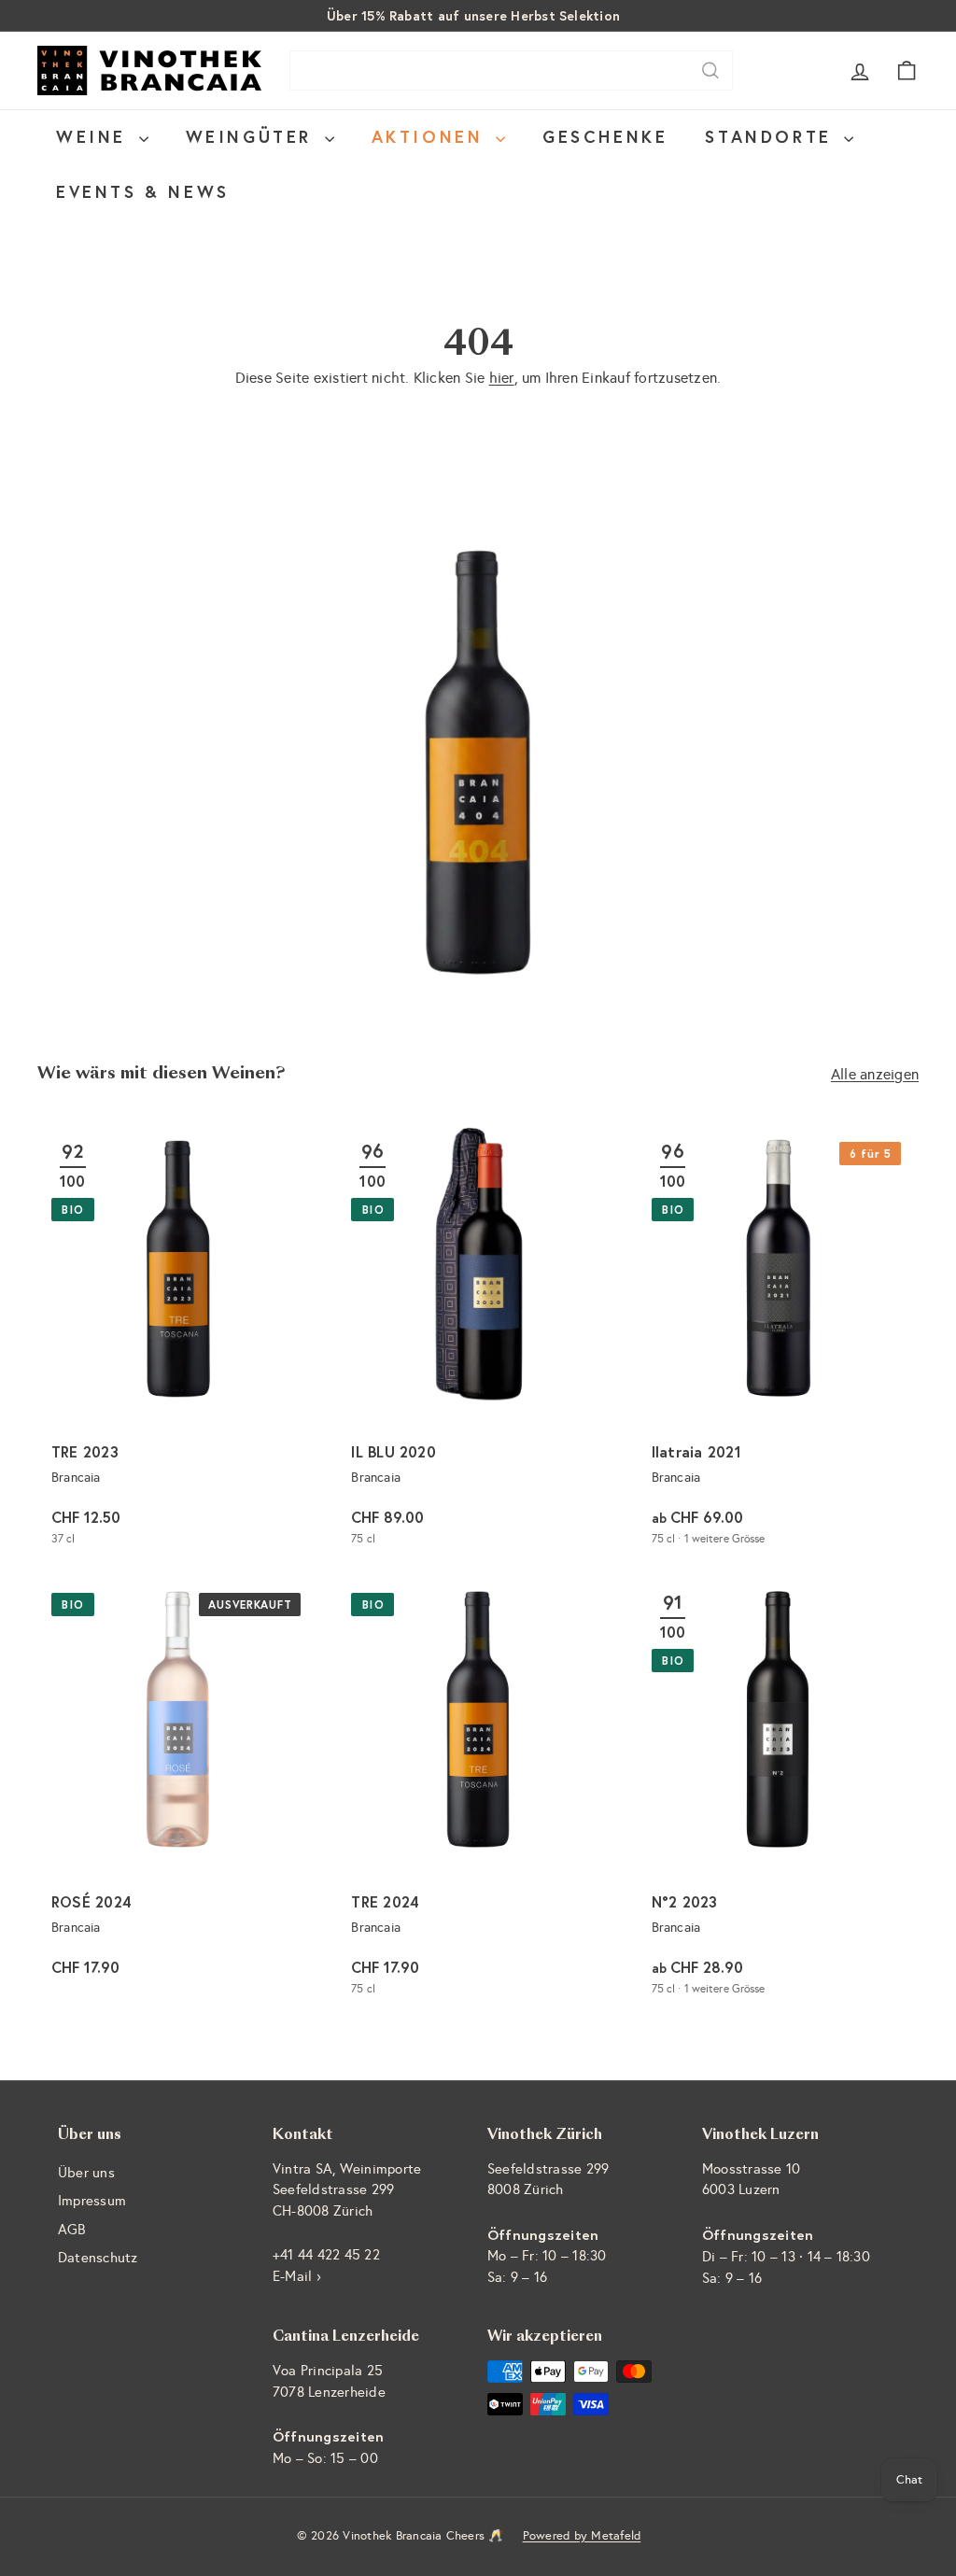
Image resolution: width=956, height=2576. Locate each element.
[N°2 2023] (778, 1795)
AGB (72, 2230)
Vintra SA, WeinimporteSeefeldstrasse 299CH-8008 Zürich (347, 2190)
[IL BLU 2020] (478, 1344)
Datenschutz (98, 2258)
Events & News (143, 191)
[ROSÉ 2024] (178, 1795)
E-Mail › (297, 2276)
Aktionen (431, 136)
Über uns (86, 2173)
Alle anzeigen (875, 1074)
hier (502, 378)
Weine (95, 136)
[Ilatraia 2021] (778, 1344)
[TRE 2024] (478, 1795)
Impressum (92, 2201)
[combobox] (511, 70)
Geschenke (605, 136)
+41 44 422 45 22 (326, 2255)
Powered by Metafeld (582, 2536)
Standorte (772, 136)
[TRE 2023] (178, 1344)
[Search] (710, 70)
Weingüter (253, 136)
